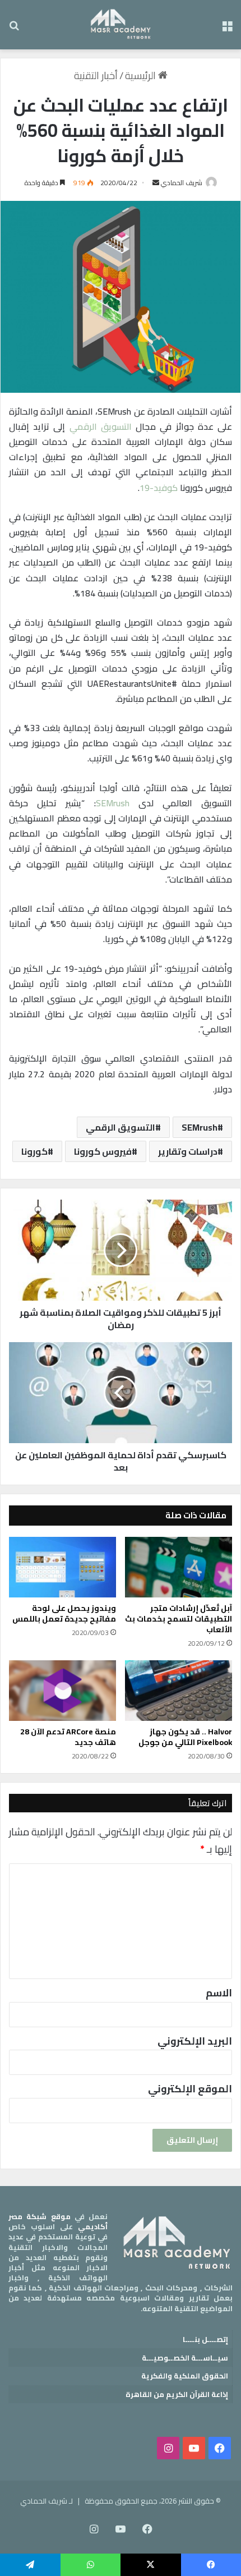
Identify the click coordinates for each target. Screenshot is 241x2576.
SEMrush (113, 803)
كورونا (34, 1151)
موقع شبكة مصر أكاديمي (58, 2221)
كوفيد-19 (159, 488)
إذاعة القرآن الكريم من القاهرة (177, 2394)
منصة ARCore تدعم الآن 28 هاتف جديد (68, 1737)
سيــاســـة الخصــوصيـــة (185, 2358)
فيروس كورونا (103, 1151)
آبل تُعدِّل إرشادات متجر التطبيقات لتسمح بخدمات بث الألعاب (179, 1619)
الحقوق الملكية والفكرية (185, 2376)
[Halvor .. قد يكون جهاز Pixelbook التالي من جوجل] (179, 1691)
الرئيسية (142, 75)
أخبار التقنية (96, 75)
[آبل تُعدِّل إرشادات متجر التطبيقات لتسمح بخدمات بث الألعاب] (179, 1567)
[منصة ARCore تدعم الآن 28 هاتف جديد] (62, 1691)
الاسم (219, 1993)
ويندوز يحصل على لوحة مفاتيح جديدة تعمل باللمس (64, 1613)
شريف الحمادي (182, 183)
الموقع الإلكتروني (190, 2089)
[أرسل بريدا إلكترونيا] (156, 183)
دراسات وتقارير (188, 1151)
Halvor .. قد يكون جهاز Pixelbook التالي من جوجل (185, 1737)
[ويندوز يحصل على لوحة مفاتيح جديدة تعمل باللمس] (62, 1567)
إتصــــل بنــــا (205, 2339)
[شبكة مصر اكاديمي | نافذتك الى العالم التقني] (121, 25)
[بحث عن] (14, 29)
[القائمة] (227, 29)
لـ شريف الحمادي (47, 2501)
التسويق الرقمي (101, 426)
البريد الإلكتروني (195, 2041)
